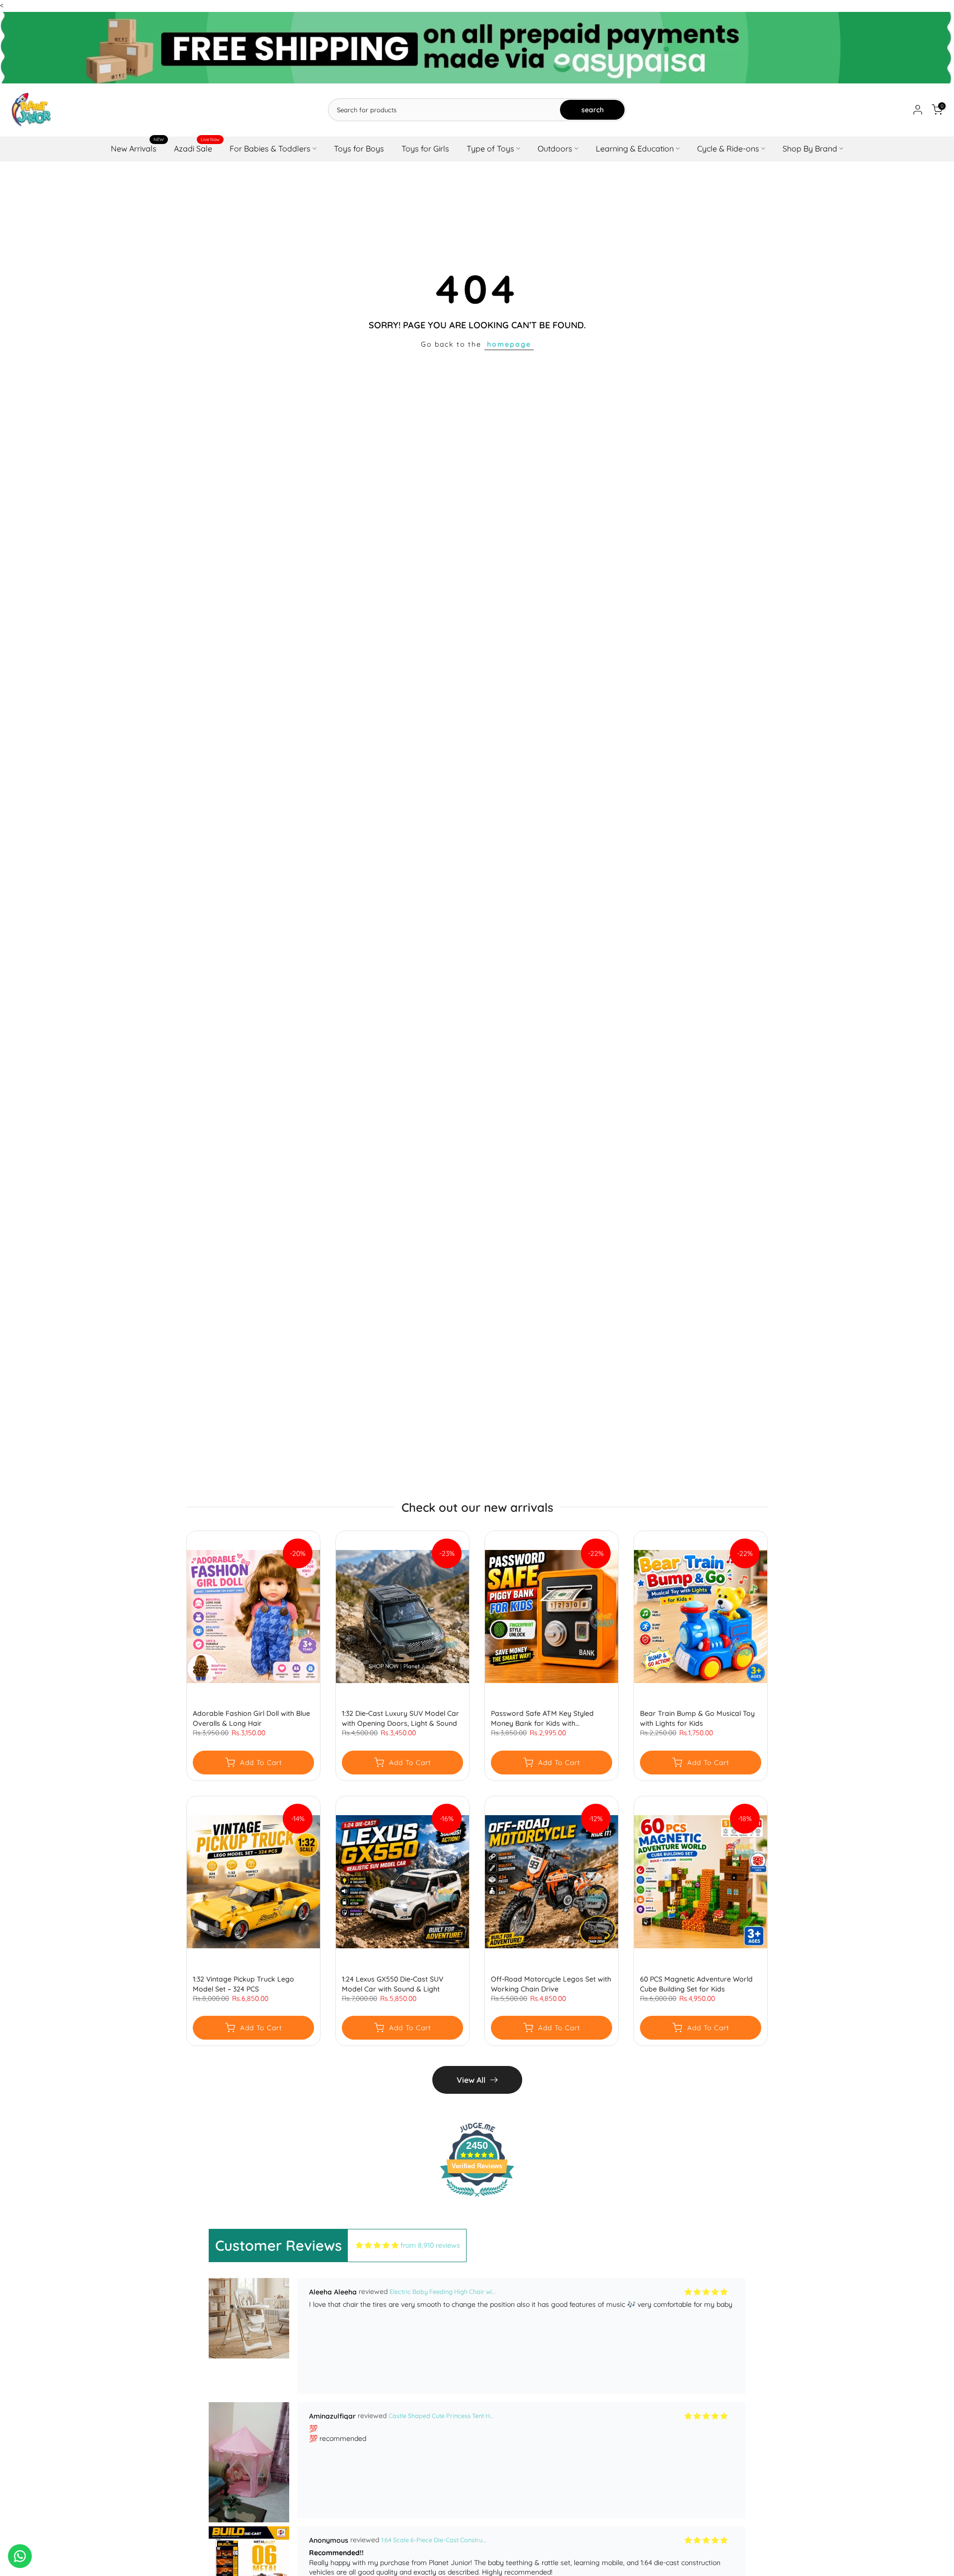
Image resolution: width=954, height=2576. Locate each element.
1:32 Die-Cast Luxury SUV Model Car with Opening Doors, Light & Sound (400, 1719)
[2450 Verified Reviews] (477, 2199)
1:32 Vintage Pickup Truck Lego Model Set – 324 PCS (243, 1984)
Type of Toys (490, 148)
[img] (377, 2245)
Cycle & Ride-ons (728, 148)
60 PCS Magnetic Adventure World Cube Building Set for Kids (696, 1984)
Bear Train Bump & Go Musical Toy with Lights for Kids (697, 1719)
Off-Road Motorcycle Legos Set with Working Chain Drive (551, 1984)
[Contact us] (20, 2556)
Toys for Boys (359, 148)
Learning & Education (635, 148)
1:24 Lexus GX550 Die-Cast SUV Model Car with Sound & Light (393, 1984)
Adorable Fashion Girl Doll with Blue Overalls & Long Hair (251, 1719)
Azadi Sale (197, 148)
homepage (509, 344)
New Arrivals (137, 148)
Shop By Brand (810, 148)
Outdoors (555, 148)
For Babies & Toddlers (270, 148)
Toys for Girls (425, 148)
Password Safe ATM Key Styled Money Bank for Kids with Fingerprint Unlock (542, 1719)
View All (471, 2080)
